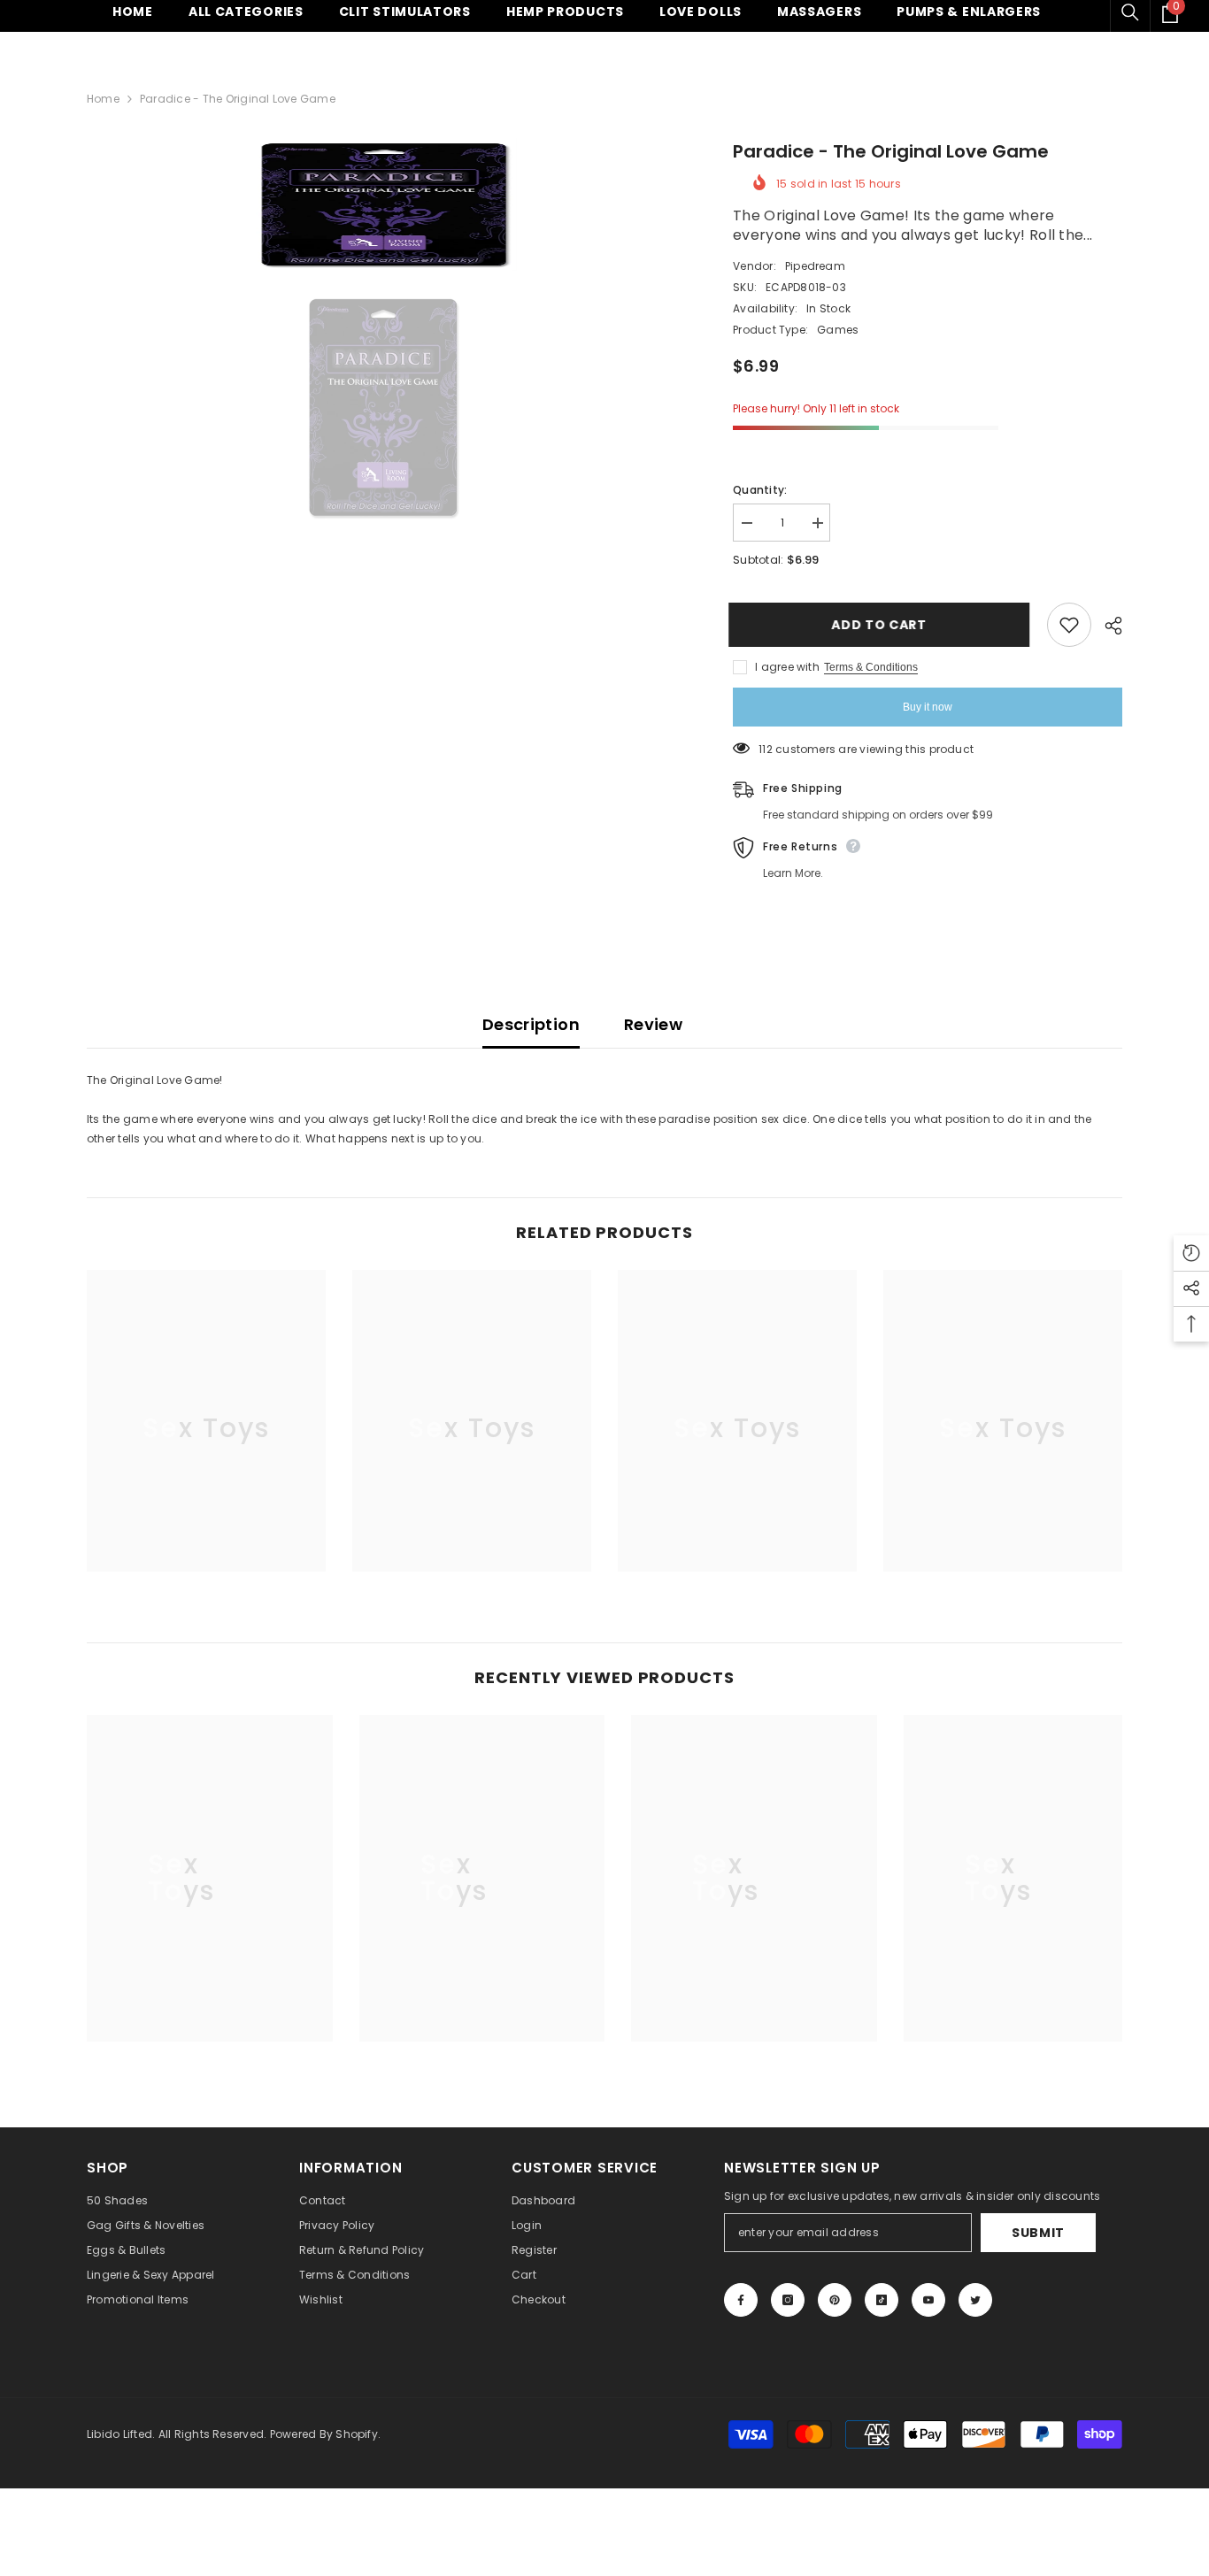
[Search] (1130, 12)
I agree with (787, 667)
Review (653, 1024)
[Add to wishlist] (1069, 625)
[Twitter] (975, 2300)
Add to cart (883, 625)
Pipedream (815, 266)
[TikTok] (882, 2300)
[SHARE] (1107, 626)
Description (531, 1024)
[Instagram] (788, 2300)
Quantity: (760, 490)
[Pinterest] (835, 2300)
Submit (1038, 2233)
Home (103, 99)
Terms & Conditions (871, 667)
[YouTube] (928, 2300)
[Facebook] (741, 2300)
